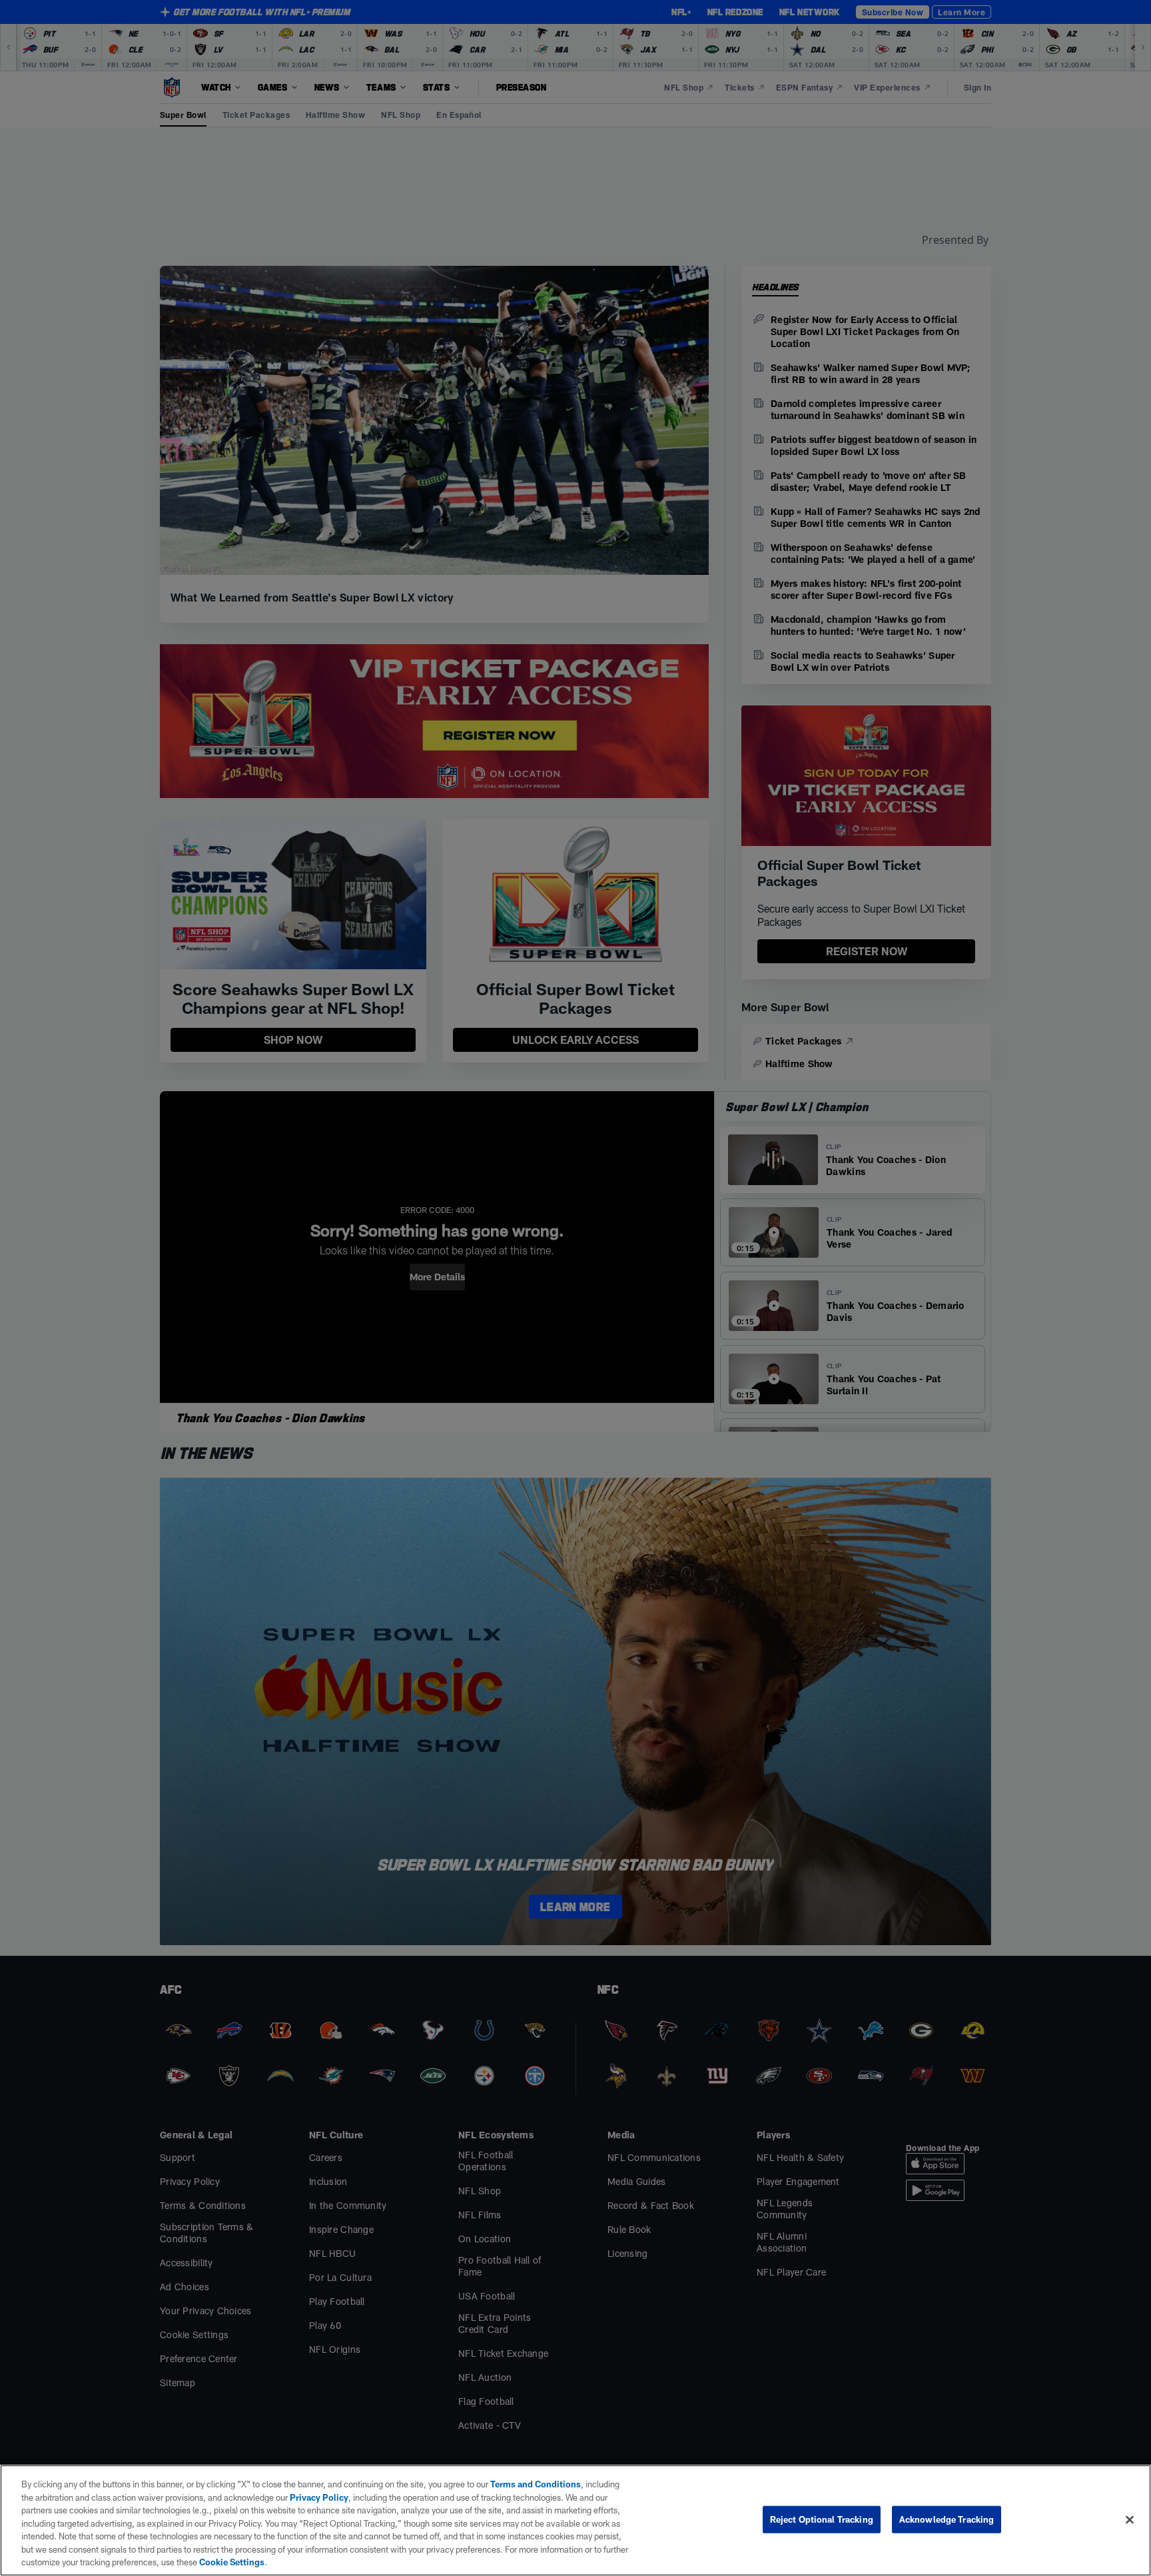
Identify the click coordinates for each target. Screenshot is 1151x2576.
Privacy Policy (319, 2497)
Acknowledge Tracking (947, 2519)
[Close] (1130, 2519)
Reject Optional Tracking (822, 2519)
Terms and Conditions (536, 2484)
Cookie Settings (232, 2562)
